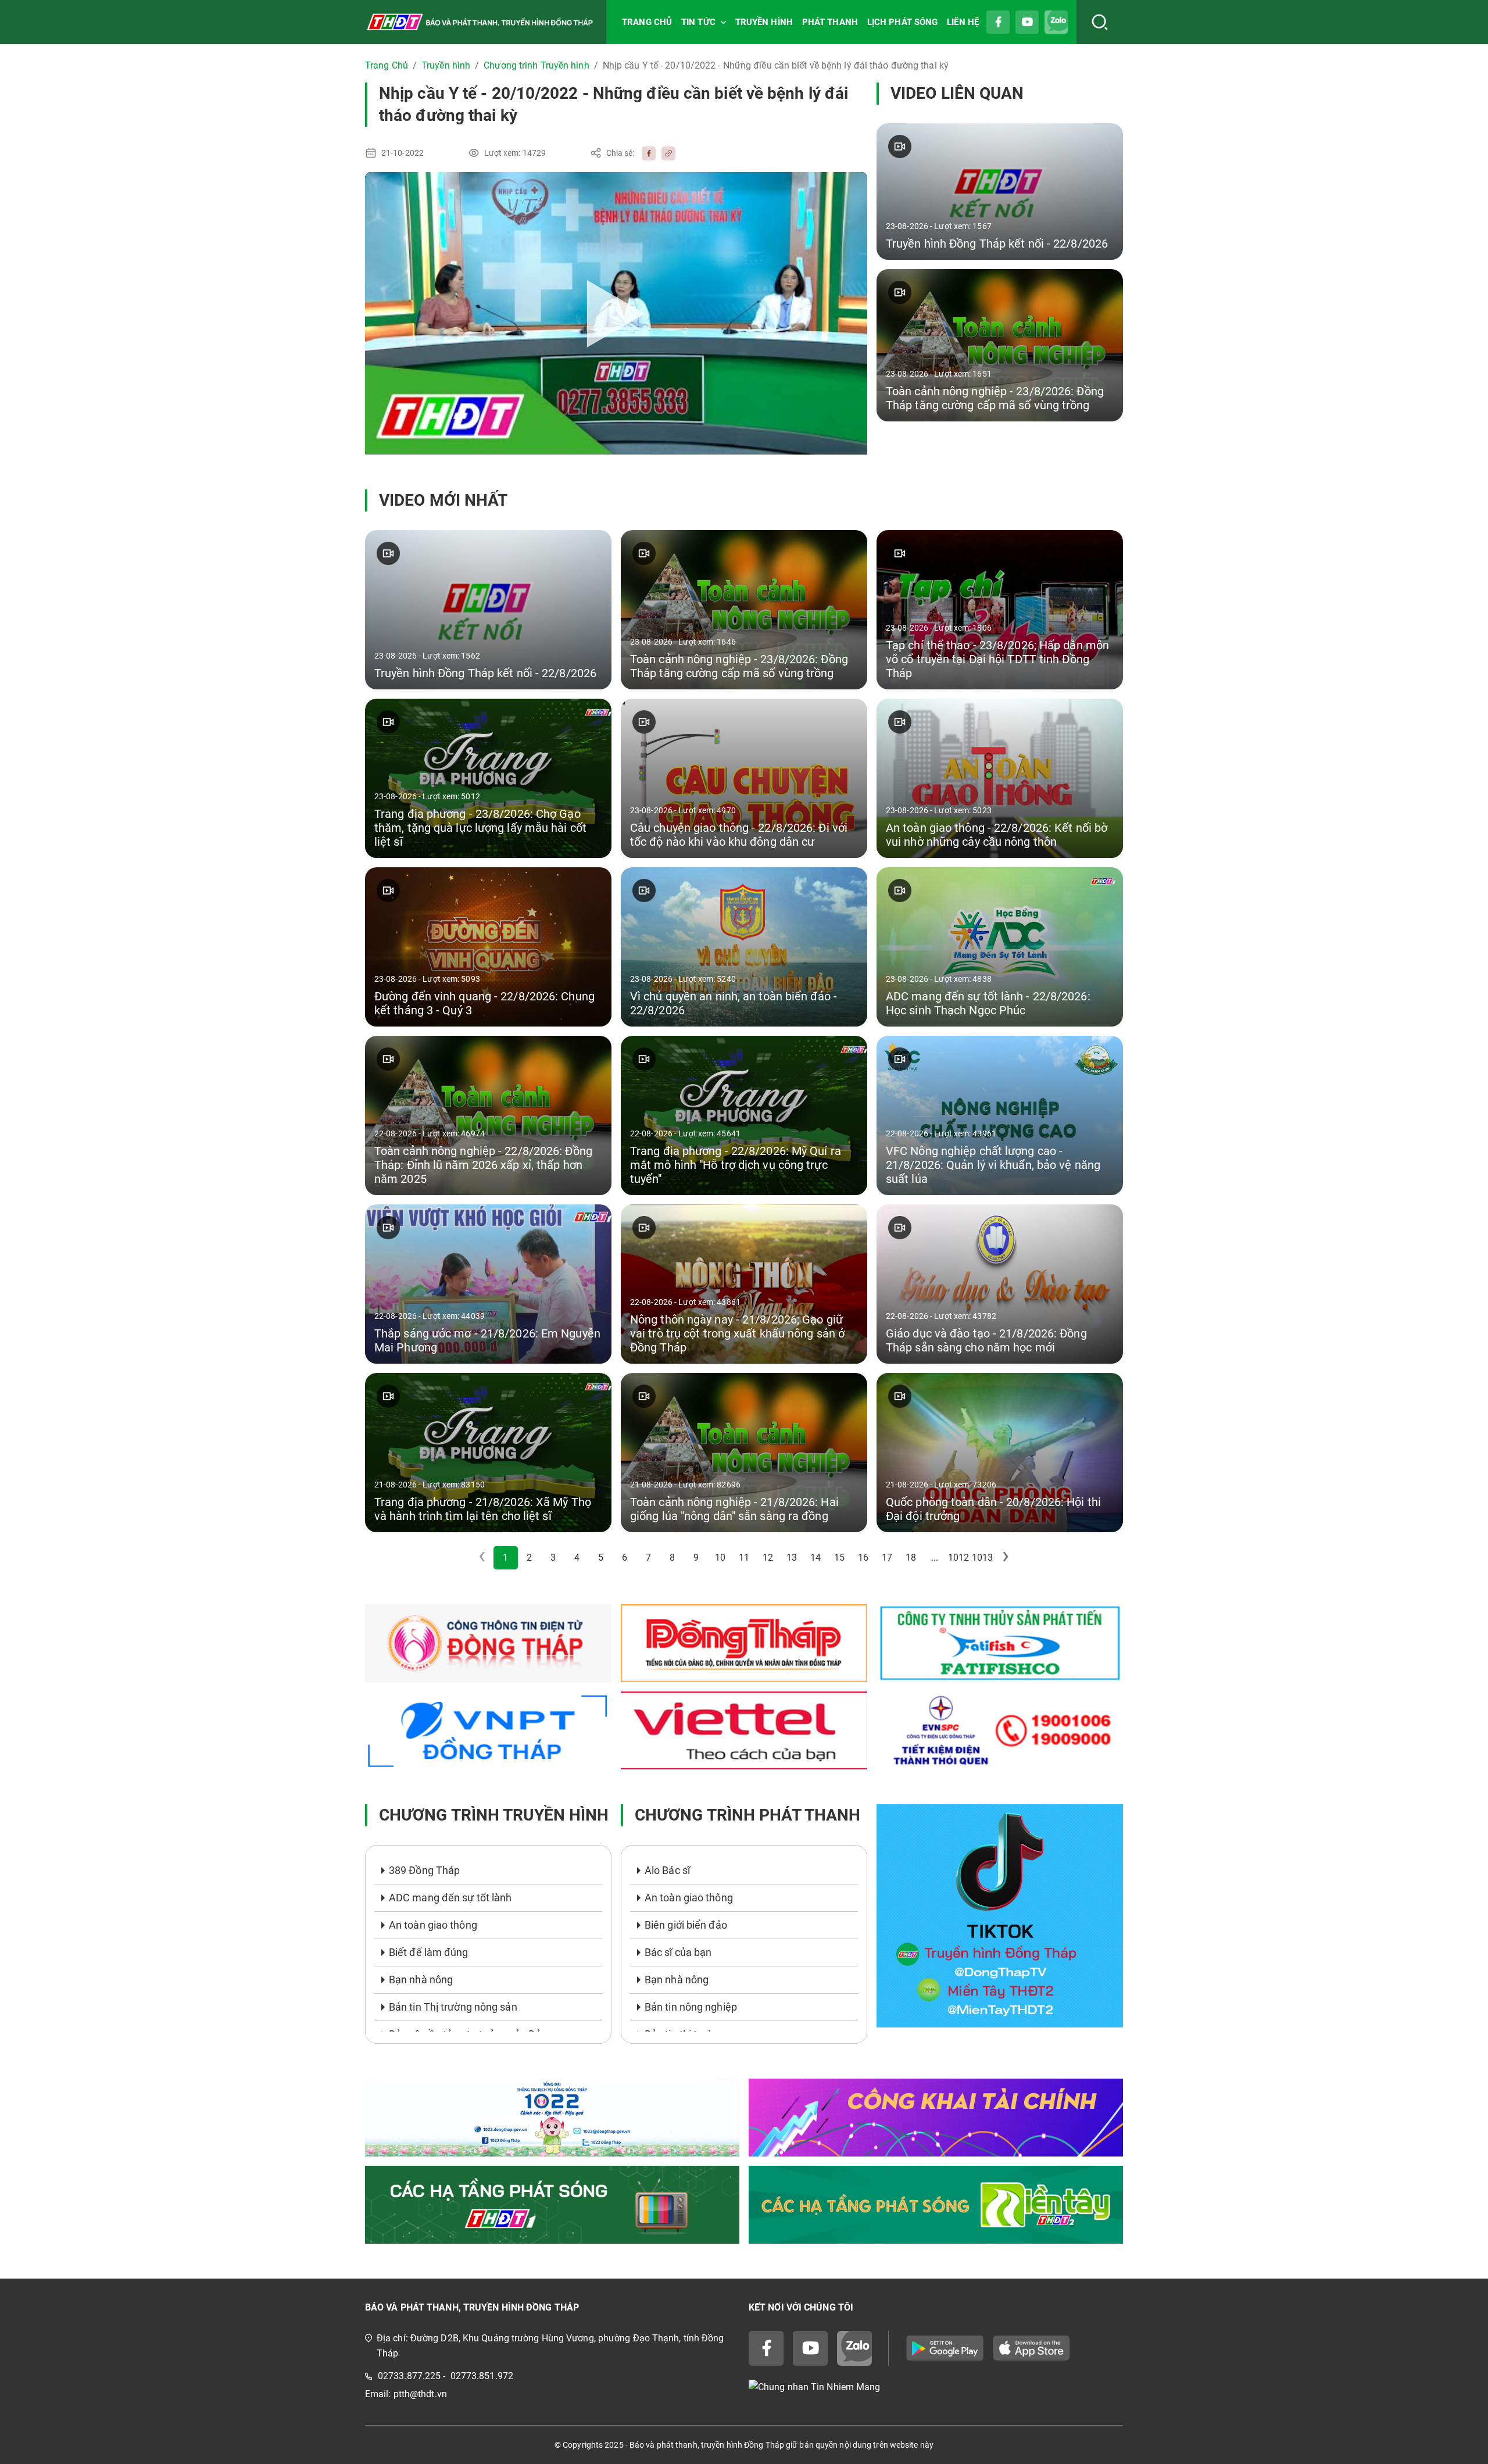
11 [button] (744, 1558)
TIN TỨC (698, 22)
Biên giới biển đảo (686, 1925)
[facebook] (646, 153)
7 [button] (648, 1558)
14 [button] (815, 1558)
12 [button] (768, 1558)
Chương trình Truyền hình (536, 65)
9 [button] (696, 1558)
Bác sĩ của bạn (678, 1952)
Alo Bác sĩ (667, 1870)
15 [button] (839, 1558)
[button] (1006, 1558)
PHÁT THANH (830, 22)
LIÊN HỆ (963, 22)
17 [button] (887, 1558)
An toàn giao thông (433, 1925)
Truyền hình (446, 65)
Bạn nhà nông (421, 1980)
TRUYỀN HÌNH (764, 22)
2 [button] (529, 1558)
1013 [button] (982, 1558)
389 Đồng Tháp (424, 1870)
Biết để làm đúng (429, 1952)
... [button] (935, 1558)
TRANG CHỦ (647, 22)
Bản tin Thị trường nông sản (453, 2007)
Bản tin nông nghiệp (691, 2007)
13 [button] (792, 1558)
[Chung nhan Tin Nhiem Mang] (936, 2388)
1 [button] (505, 1558)
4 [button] (577, 1558)
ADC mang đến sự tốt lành (450, 1898)
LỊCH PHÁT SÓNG (902, 22)
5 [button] (601, 1558)
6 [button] (625, 1558)
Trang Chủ (387, 65)
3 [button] (553, 1558)
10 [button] (720, 1558)
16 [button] (863, 1558)
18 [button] (911, 1558)
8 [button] (672, 1558)
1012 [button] (958, 1558)
